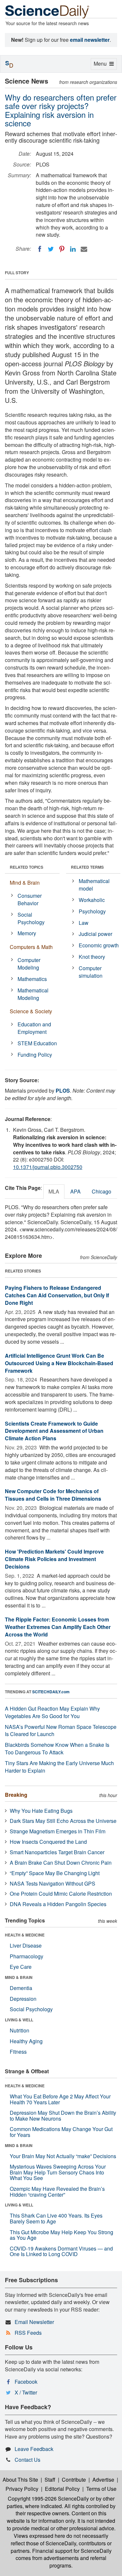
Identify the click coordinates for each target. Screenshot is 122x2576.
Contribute (74, 2480)
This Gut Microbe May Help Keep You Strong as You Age (61, 2235)
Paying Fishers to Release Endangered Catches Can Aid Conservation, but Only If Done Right (57, 1295)
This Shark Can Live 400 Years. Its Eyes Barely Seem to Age (56, 2218)
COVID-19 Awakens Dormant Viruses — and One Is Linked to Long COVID (61, 2251)
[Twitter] (51, 249)
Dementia (21, 1988)
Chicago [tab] (102, 1191)
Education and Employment (34, 1028)
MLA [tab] (54, 1191)
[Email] (84, 249)
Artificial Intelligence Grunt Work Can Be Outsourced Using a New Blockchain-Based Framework (59, 1363)
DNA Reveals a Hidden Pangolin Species (58, 1904)
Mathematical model (94, 885)
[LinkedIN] (73, 249)
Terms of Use (101, 2489)
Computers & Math (31, 947)
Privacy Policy (22, 2489)
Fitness (18, 2052)
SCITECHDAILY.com (51, 1692)
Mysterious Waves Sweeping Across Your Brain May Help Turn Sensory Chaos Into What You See (58, 2172)
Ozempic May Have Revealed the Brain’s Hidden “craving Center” (57, 2192)
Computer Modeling (29, 964)
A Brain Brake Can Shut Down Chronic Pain (61, 1863)
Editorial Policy (62, 2489)
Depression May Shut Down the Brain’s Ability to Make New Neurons (63, 2116)
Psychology (92, 911)
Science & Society (31, 1011)
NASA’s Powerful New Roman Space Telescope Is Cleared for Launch (61, 1731)
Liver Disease (26, 1945)
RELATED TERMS (87, 867)
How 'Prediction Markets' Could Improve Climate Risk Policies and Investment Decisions (54, 1559)
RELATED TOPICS (27, 867)
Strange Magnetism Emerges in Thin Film (58, 1831)
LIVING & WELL (19, 2020)
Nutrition (20, 2030)
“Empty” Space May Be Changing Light (55, 1873)
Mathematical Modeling (33, 994)
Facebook (26, 2382)
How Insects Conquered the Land (48, 1842)
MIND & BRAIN (19, 1977)
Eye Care (21, 1967)
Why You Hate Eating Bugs (41, 1811)
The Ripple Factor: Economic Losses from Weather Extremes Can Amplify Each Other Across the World (58, 1627)
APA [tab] (75, 1191)
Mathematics (32, 979)
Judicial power (95, 934)
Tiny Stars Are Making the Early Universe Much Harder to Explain (59, 1767)
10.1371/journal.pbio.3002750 (48, 1167)
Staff (50, 2480)
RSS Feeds (28, 2333)
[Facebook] (40, 249)
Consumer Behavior (30, 899)
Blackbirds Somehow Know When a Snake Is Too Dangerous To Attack (57, 1748)
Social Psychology (31, 918)
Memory (27, 933)
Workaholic (92, 900)
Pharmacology (27, 1956)
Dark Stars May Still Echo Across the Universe (63, 1821)
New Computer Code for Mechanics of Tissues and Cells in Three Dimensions (53, 1495)
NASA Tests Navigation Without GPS (53, 1883)
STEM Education (37, 1043)
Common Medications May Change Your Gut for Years (61, 2132)
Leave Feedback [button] (34, 2449)
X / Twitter (26, 2392)
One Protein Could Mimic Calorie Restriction (61, 1894)
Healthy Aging (26, 2041)
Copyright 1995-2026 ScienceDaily (48, 2498)
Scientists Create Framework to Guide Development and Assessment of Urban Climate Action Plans (54, 1431)
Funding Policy (35, 1055)
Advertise (103, 2480)
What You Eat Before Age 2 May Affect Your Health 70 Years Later (60, 2099)
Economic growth (99, 945)
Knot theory (92, 957)
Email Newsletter (34, 2322)
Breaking (16, 1795)
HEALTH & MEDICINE (25, 1935)
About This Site (20, 2480)
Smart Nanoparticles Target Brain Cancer (57, 1852)
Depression (23, 1999)
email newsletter (90, 40)
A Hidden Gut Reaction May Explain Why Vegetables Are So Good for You (52, 1712)
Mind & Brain (25, 883)
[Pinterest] (62, 249)
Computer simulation (91, 972)
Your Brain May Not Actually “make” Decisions (63, 2156)
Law (84, 923)
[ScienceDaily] (47, 11)
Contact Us (27, 2460)
